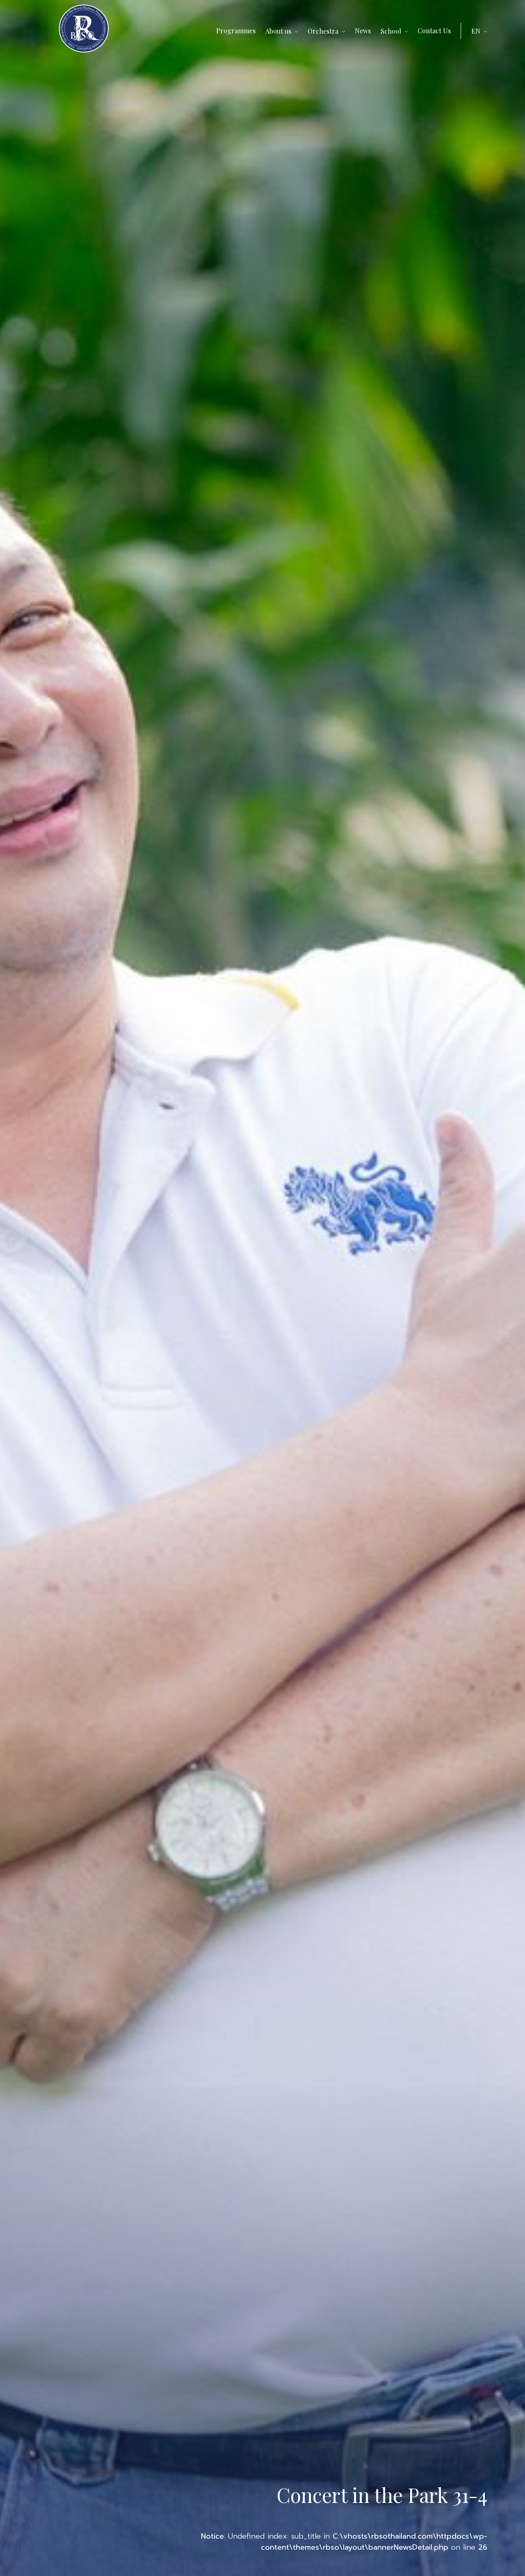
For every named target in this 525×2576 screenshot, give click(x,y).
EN (476, 31)
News (363, 31)
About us (278, 31)
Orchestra (323, 31)
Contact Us (434, 31)
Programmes (236, 31)
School (391, 31)
